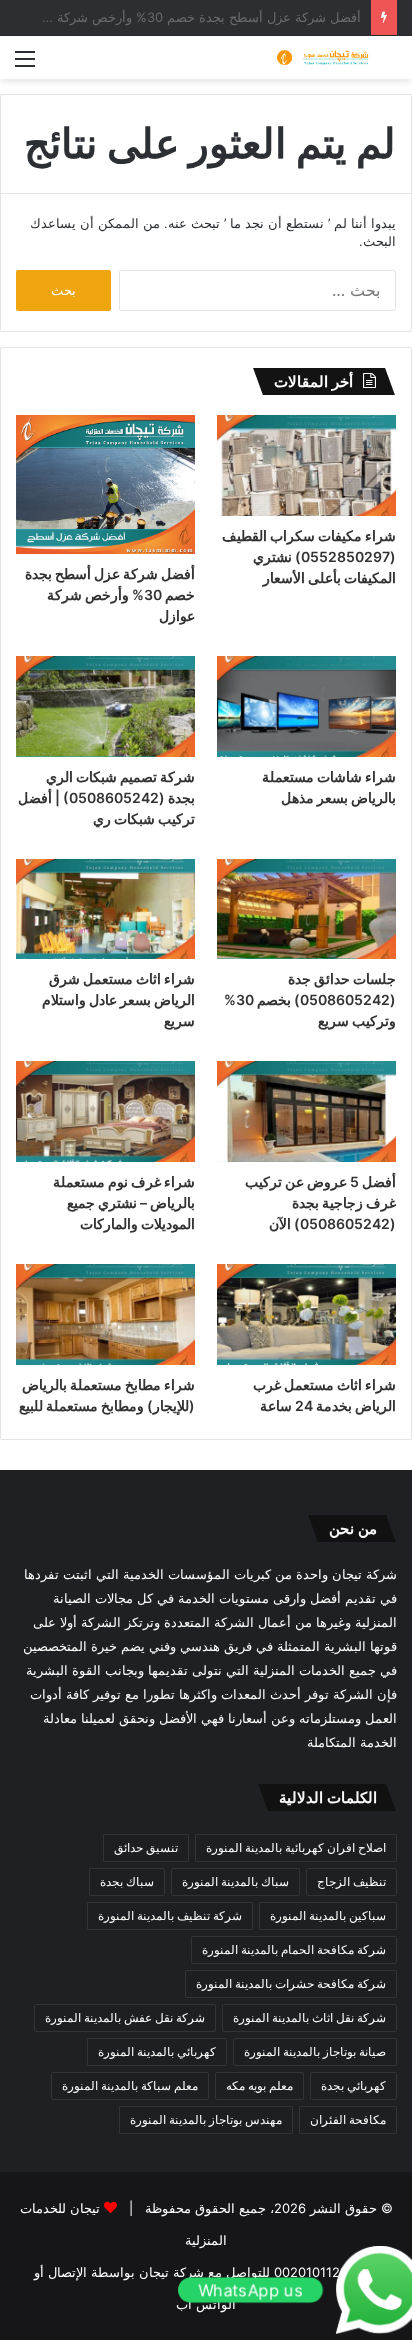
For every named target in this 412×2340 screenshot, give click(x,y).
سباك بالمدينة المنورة (235, 1881)
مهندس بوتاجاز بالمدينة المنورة (206, 2119)
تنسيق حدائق (146, 1847)
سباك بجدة (127, 1881)
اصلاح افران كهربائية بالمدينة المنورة (296, 1847)
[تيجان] (317, 57)
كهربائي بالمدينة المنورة (157, 2051)
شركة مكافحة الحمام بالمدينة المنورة (294, 1949)
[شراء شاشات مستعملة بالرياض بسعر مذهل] (306, 706)
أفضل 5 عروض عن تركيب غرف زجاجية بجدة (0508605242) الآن (320, 1202)
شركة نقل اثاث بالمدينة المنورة (309, 2017)
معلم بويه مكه (259, 2085)
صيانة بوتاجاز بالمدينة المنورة (315, 2051)
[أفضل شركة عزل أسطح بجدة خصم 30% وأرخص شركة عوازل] (105, 484)
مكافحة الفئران (348, 2119)
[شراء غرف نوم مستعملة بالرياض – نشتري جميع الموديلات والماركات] (105, 1111)
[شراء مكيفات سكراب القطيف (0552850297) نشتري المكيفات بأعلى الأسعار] (306, 465)
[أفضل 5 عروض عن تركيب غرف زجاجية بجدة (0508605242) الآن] (306, 1111)
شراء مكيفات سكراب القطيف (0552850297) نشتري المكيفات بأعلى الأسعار (309, 556)
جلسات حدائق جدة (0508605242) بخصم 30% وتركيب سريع (310, 999)
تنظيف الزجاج (351, 1881)
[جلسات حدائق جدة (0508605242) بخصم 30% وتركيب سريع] (306, 909)
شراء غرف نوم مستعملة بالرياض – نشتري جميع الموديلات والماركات (124, 1202)
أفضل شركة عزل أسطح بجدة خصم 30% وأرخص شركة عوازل (110, 594)
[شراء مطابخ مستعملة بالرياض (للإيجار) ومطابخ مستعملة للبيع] (105, 1314)
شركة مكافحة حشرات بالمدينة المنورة (291, 1983)
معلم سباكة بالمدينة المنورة (130, 2085)
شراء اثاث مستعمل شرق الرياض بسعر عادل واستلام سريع (118, 999)
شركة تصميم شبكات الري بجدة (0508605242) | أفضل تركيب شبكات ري (106, 797)
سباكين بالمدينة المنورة (328, 1915)
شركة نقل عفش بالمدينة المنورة (125, 2017)
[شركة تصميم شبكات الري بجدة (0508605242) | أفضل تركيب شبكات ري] (105, 706)
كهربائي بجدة (353, 2085)
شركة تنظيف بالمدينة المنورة (170, 1915)
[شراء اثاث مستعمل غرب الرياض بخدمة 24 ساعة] (306, 1314)
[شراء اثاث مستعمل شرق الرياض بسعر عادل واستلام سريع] (105, 909)
